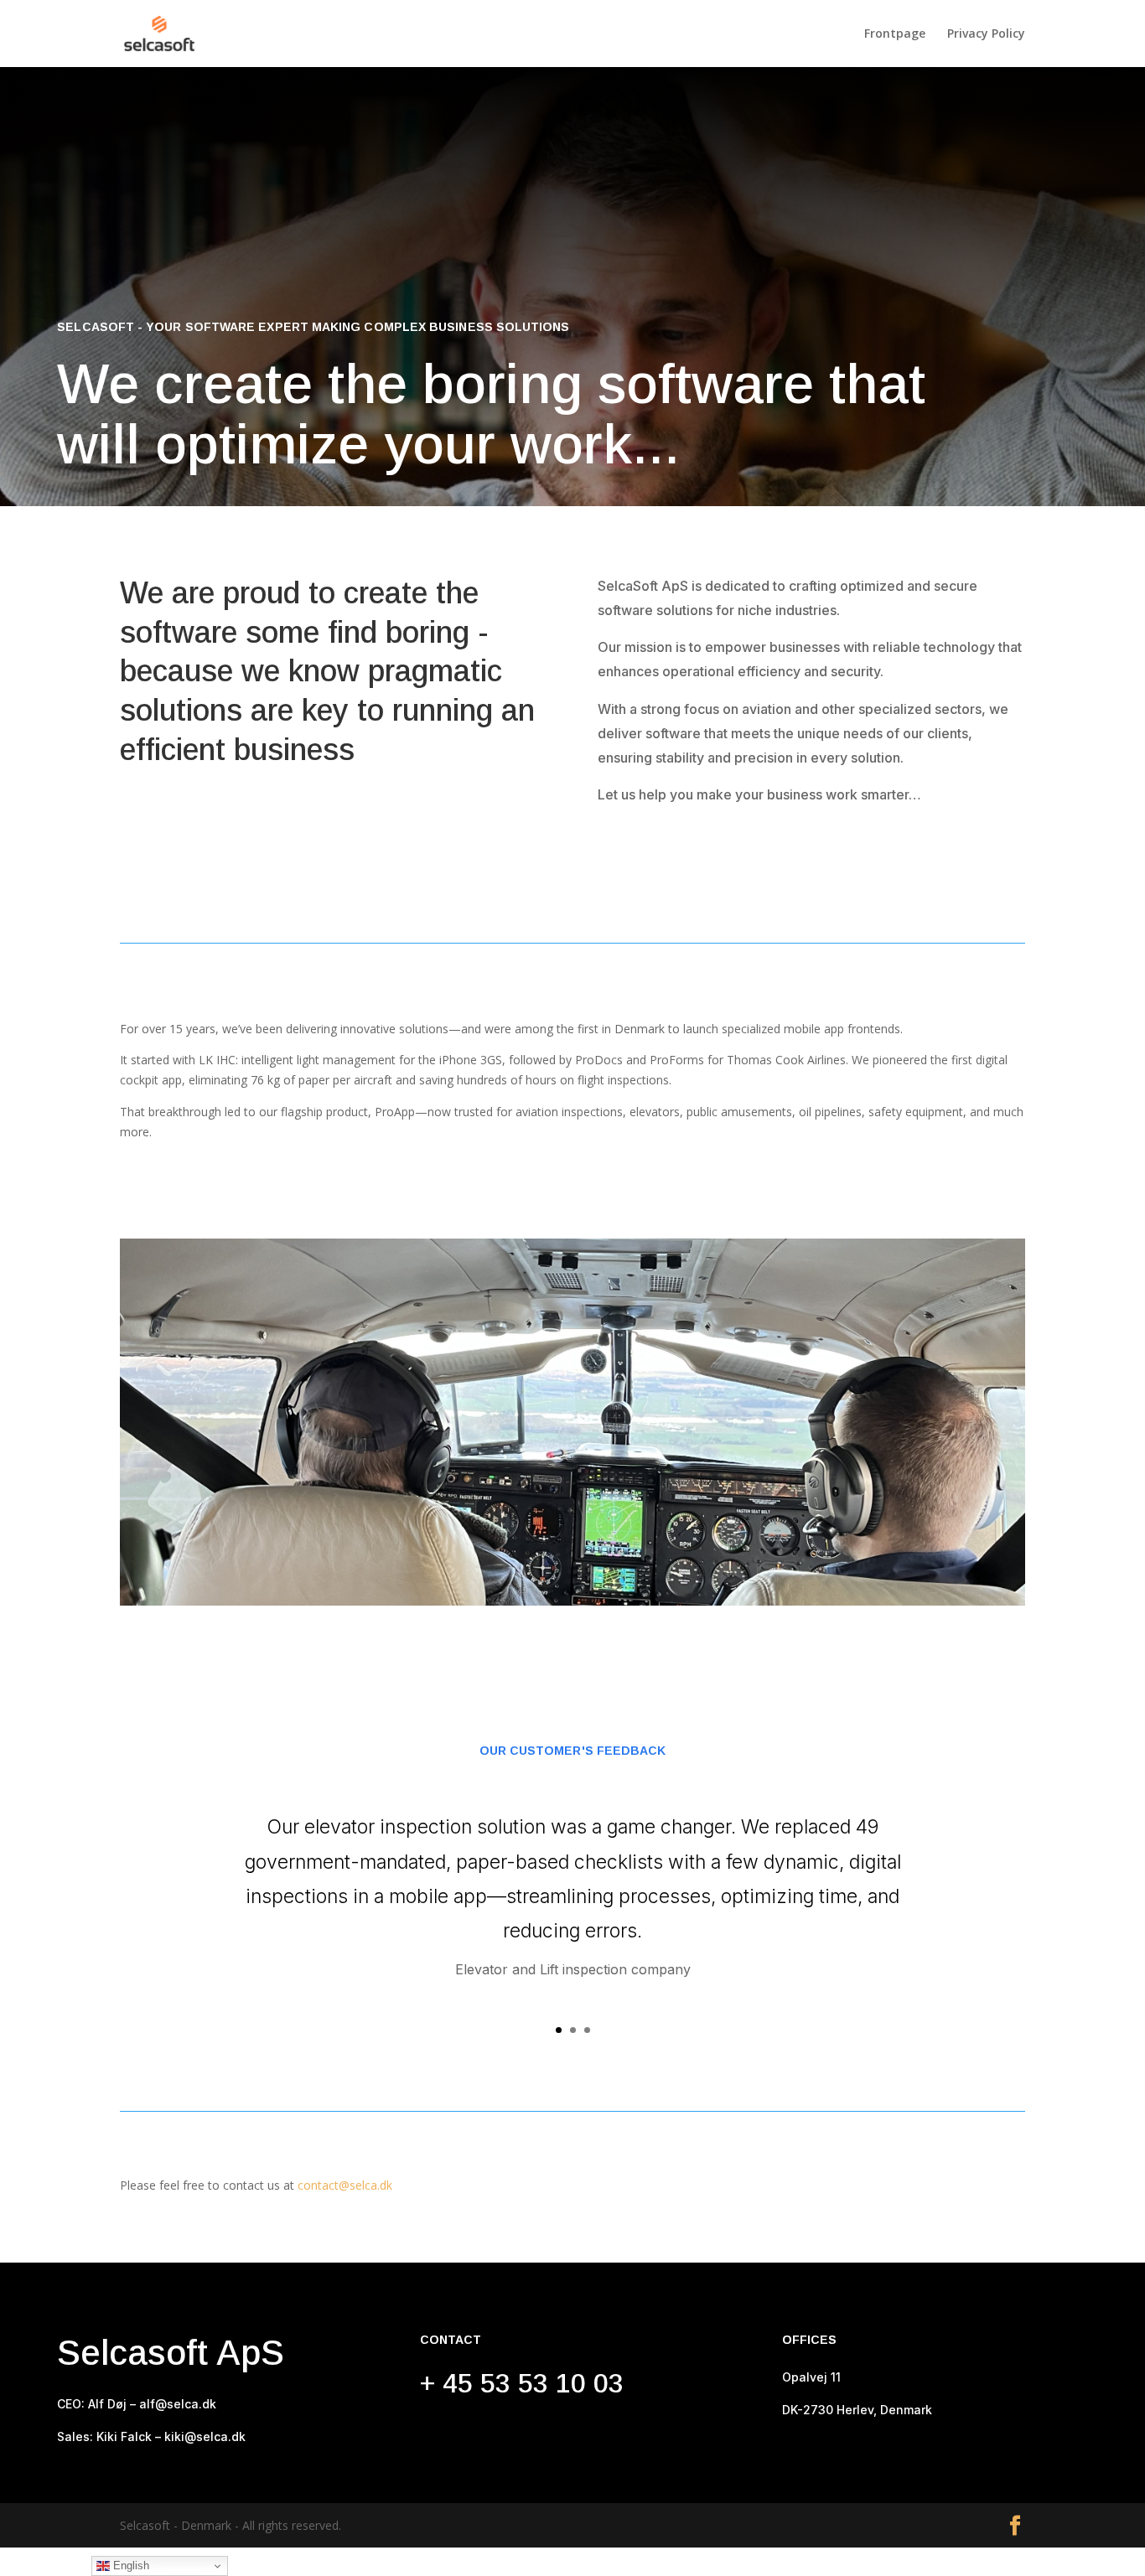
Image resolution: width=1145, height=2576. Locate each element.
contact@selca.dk (345, 2185)
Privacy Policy (986, 34)
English (130, 2566)
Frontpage (895, 34)
